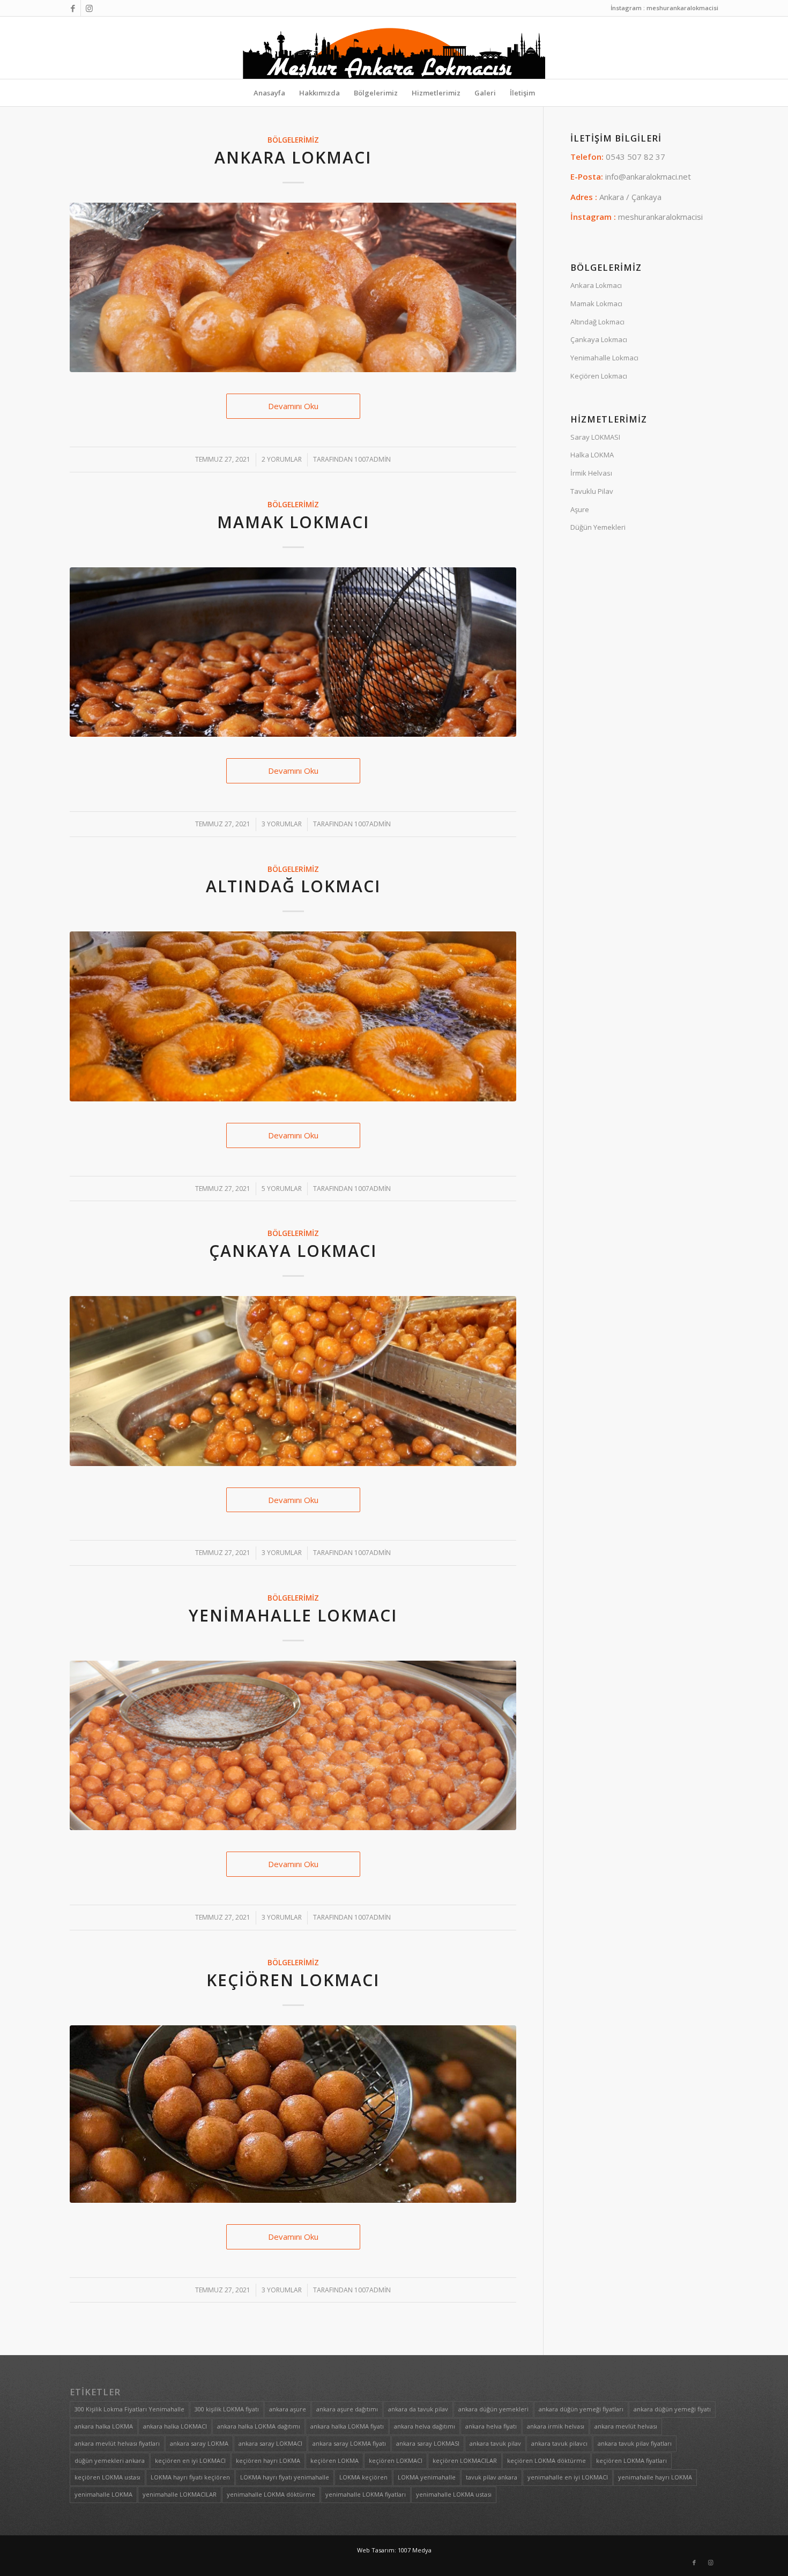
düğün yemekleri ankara (110, 2460)
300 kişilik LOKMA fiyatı (227, 2409)
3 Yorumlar (282, 824)
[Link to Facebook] (73, 8)
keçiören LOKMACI (396, 2460)
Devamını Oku (293, 406)
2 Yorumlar (282, 459)
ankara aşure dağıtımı (347, 2409)
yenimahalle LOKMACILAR (180, 2494)
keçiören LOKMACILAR (465, 2460)
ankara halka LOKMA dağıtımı (259, 2426)
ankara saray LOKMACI (270, 2443)
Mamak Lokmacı (293, 522)
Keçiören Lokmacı (293, 1980)
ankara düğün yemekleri (493, 2409)
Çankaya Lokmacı (293, 1251)
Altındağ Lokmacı (293, 886)
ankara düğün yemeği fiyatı (672, 2409)
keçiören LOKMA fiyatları (631, 2460)
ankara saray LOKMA (199, 2443)
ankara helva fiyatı (491, 2426)
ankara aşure (288, 2409)
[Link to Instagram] (89, 8)
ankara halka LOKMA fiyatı (347, 2426)
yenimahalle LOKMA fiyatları (366, 2494)
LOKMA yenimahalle (427, 2477)
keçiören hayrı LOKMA (268, 2460)
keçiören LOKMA (334, 2460)
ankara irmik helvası (556, 2426)
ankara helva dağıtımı (425, 2426)
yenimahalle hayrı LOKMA (655, 2477)
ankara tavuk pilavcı (559, 2443)
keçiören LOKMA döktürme (547, 2460)
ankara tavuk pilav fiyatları (635, 2443)
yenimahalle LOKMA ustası (454, 2494)
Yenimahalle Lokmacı (293, 1615)
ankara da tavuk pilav (418, 2409)
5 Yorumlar (282, 1189)
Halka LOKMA (592, 455)
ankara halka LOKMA (104, 2426)
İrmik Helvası (591, 473)
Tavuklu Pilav (592, 491)
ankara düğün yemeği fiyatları (581, 2409)
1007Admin (373, 459)
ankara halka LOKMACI (175, 2426)
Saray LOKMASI (595, 437)
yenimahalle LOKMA (103, 2494)
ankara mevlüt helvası (626, 2426)
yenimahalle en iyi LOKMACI (568, 2477)
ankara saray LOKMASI (428, 2443)
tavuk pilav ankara (492, 2477)
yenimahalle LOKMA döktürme (271, 2494)
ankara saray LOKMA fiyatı (349, 2443)
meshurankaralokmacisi (660, 217)
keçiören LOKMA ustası (107, 2477)
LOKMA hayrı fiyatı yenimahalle (285, 2477)
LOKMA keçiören (363, 2477)
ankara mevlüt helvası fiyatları (117, 2443)
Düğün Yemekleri (598, 527)
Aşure (580, 509)
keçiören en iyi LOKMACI (190, 2460)
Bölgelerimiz (293, 140)
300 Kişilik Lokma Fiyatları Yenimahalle (129, 2409)
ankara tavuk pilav (495, 2443)
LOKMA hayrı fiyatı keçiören (190, 2477)
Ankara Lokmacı (293, 157)
